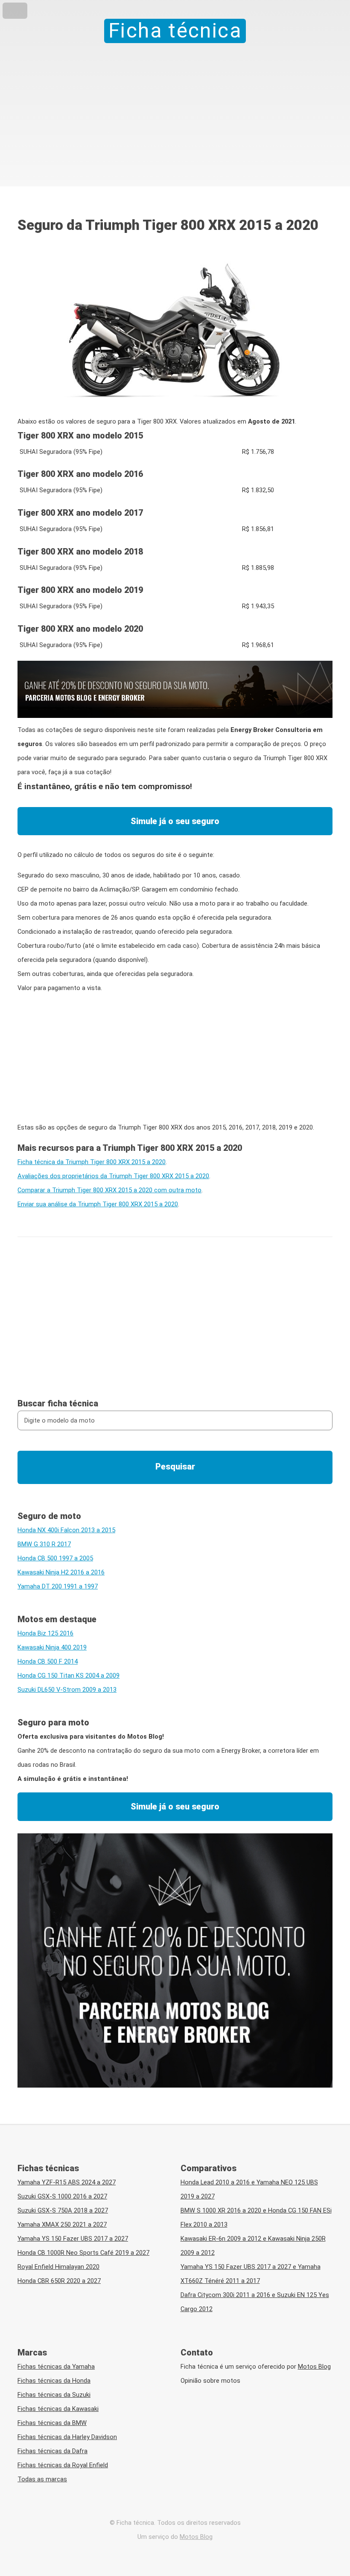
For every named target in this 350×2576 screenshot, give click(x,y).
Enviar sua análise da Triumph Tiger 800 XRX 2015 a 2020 (98, 1204)
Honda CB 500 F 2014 (48, 1661)
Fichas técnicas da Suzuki (54, 2395)
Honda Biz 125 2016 (45, 1633)
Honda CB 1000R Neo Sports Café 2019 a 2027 (83, 2253)
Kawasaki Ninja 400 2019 (52, 1647)
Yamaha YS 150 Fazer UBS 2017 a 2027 (73, 2239)
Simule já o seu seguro (175, 821)
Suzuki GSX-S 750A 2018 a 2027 (63, 2210)
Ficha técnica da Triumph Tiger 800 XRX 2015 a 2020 (92, 1162)
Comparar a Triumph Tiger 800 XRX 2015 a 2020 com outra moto (109, 1190)
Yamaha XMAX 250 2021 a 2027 (62, 2225)
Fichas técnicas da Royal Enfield (63, 2465)
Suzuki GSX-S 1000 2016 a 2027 (62, 2196)
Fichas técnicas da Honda (54, 2381)
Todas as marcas (42, 2479)
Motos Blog (314, 2367)
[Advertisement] (175, 107)
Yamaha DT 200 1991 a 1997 (58, 1586)
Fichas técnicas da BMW (52, 2423)
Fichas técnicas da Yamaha (56, 2367)
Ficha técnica (175, 31)
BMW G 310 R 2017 (44, 1544)
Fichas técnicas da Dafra (52, 2451)
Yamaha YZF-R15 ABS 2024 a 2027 (67, 2182)
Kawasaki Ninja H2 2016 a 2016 (61, 1572)
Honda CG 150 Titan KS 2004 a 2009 (69, 1676)
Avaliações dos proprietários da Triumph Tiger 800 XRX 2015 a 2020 (113, 1176)
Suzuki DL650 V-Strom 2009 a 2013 (67, 1690)
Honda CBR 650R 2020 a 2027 (59, 2281)
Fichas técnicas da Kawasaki (58, 2409)
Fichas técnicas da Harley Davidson (67, 2437)
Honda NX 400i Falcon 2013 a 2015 (66, 1530)
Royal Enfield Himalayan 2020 (58, 2267)
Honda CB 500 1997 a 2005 (55, 1558)
